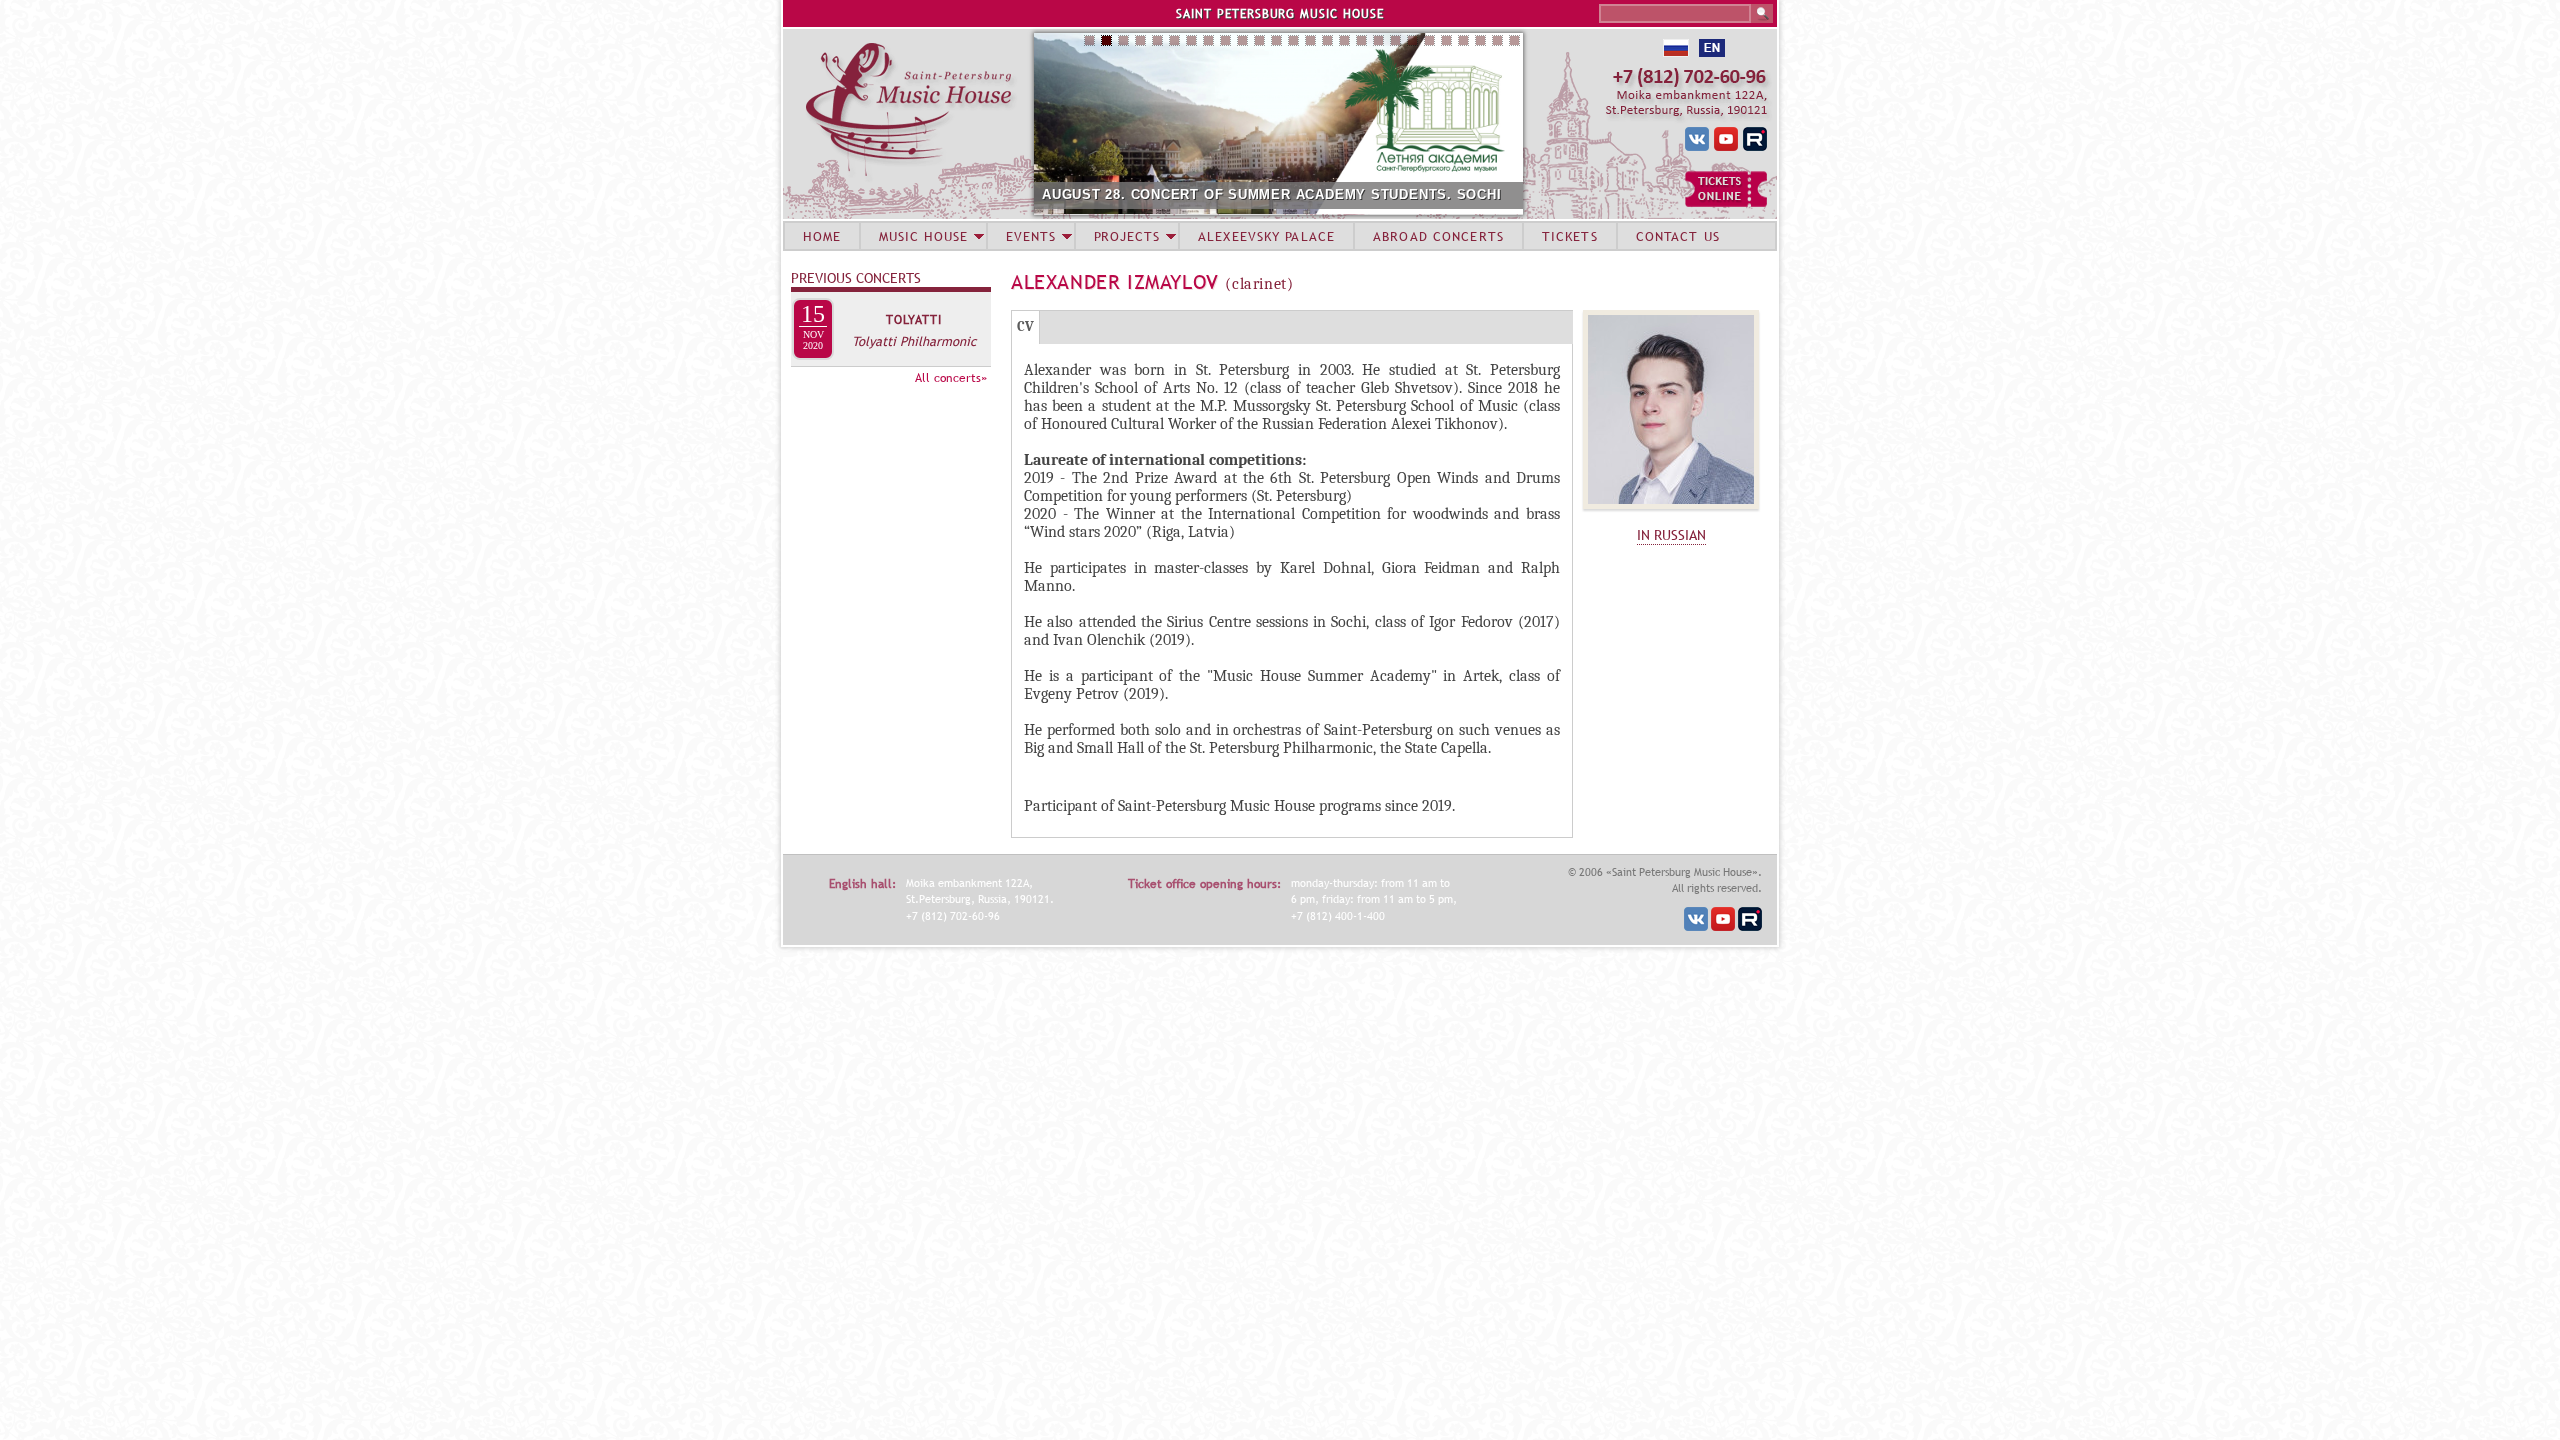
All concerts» (951, 378)
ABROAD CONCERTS (1438, 236)
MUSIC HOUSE (923, 236)
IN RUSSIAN (1671, 535)
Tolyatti (914, 320)
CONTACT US (1678, 236)
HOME (822, 236)
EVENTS (1031, 236)
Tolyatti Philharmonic (914, 341)
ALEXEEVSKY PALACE (1266, 236)
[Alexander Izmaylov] (1671, 514)
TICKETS (1570, 236)
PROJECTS (1127, 236)
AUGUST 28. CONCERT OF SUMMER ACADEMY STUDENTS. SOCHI (1272, 194)
